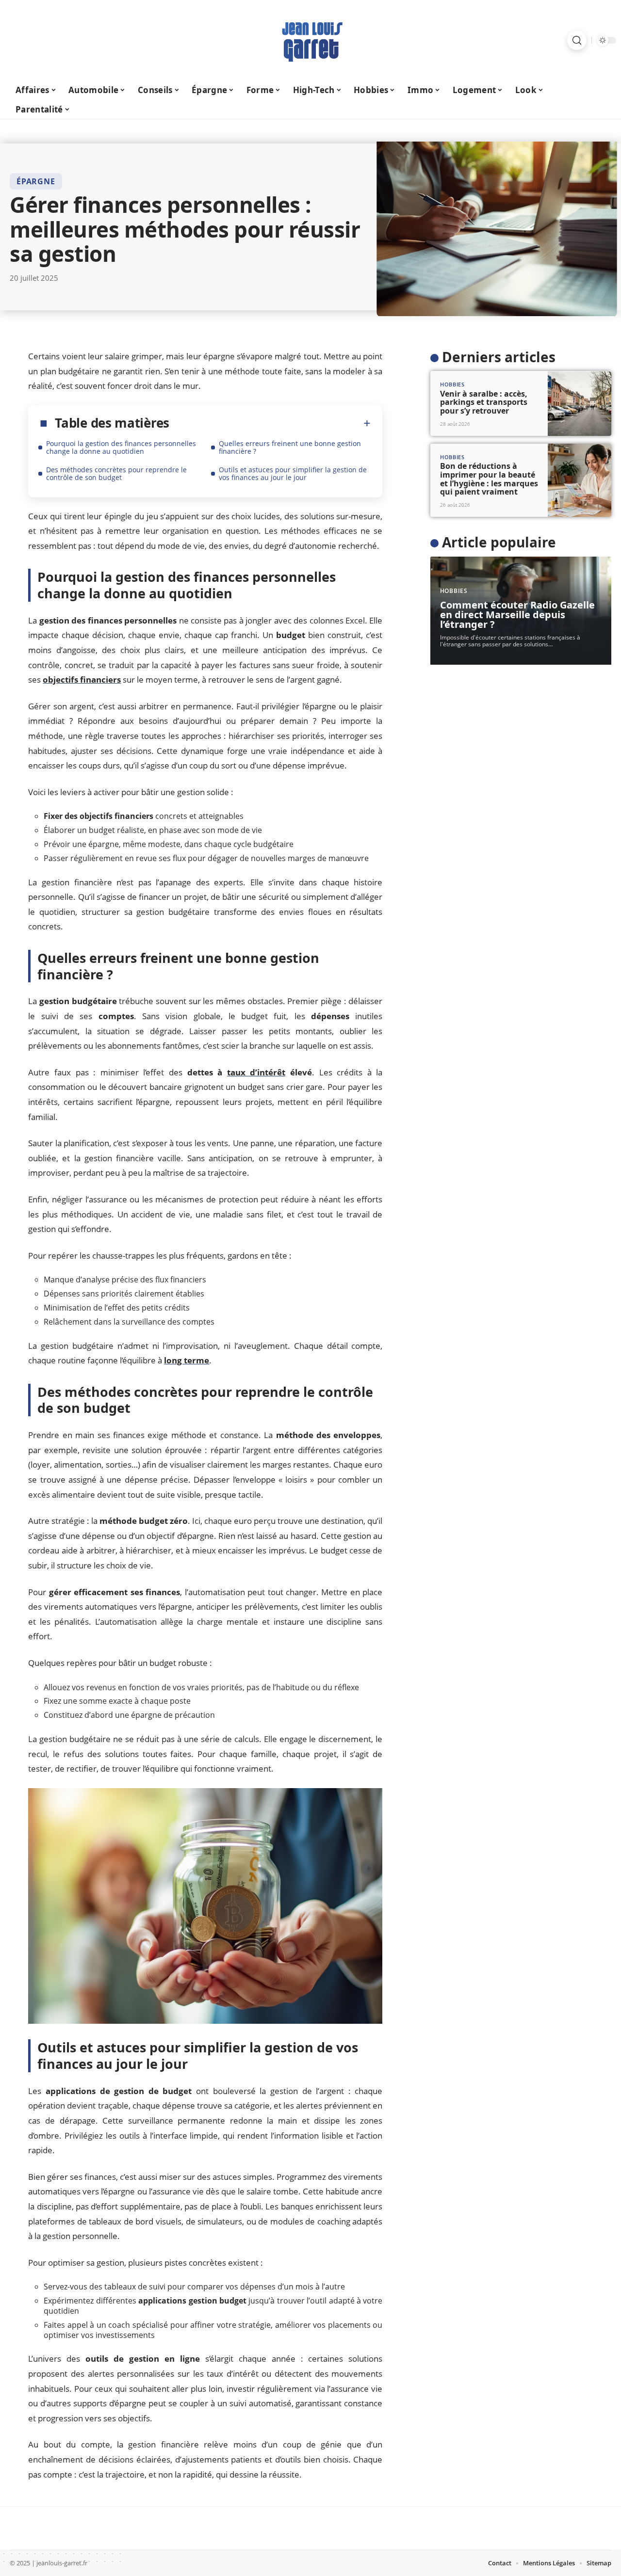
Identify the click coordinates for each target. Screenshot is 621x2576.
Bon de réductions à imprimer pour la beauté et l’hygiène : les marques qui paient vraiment (489, 479)
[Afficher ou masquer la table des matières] (270, 423)
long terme (187, 1360)
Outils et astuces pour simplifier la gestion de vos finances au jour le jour (293, 473)
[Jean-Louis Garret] (310, 40)
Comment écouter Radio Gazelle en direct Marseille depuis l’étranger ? (517, 615)
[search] (577, 40)
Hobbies (452, 385)
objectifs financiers (82, 680)
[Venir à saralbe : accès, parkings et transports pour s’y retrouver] (580, 404)
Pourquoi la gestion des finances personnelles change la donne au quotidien (121, 447)
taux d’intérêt (256, 1072)
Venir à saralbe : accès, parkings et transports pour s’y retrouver (484, 402)
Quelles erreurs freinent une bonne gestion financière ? (290, 447)
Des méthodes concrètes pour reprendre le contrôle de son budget (116, 473)
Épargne (36, 181)
